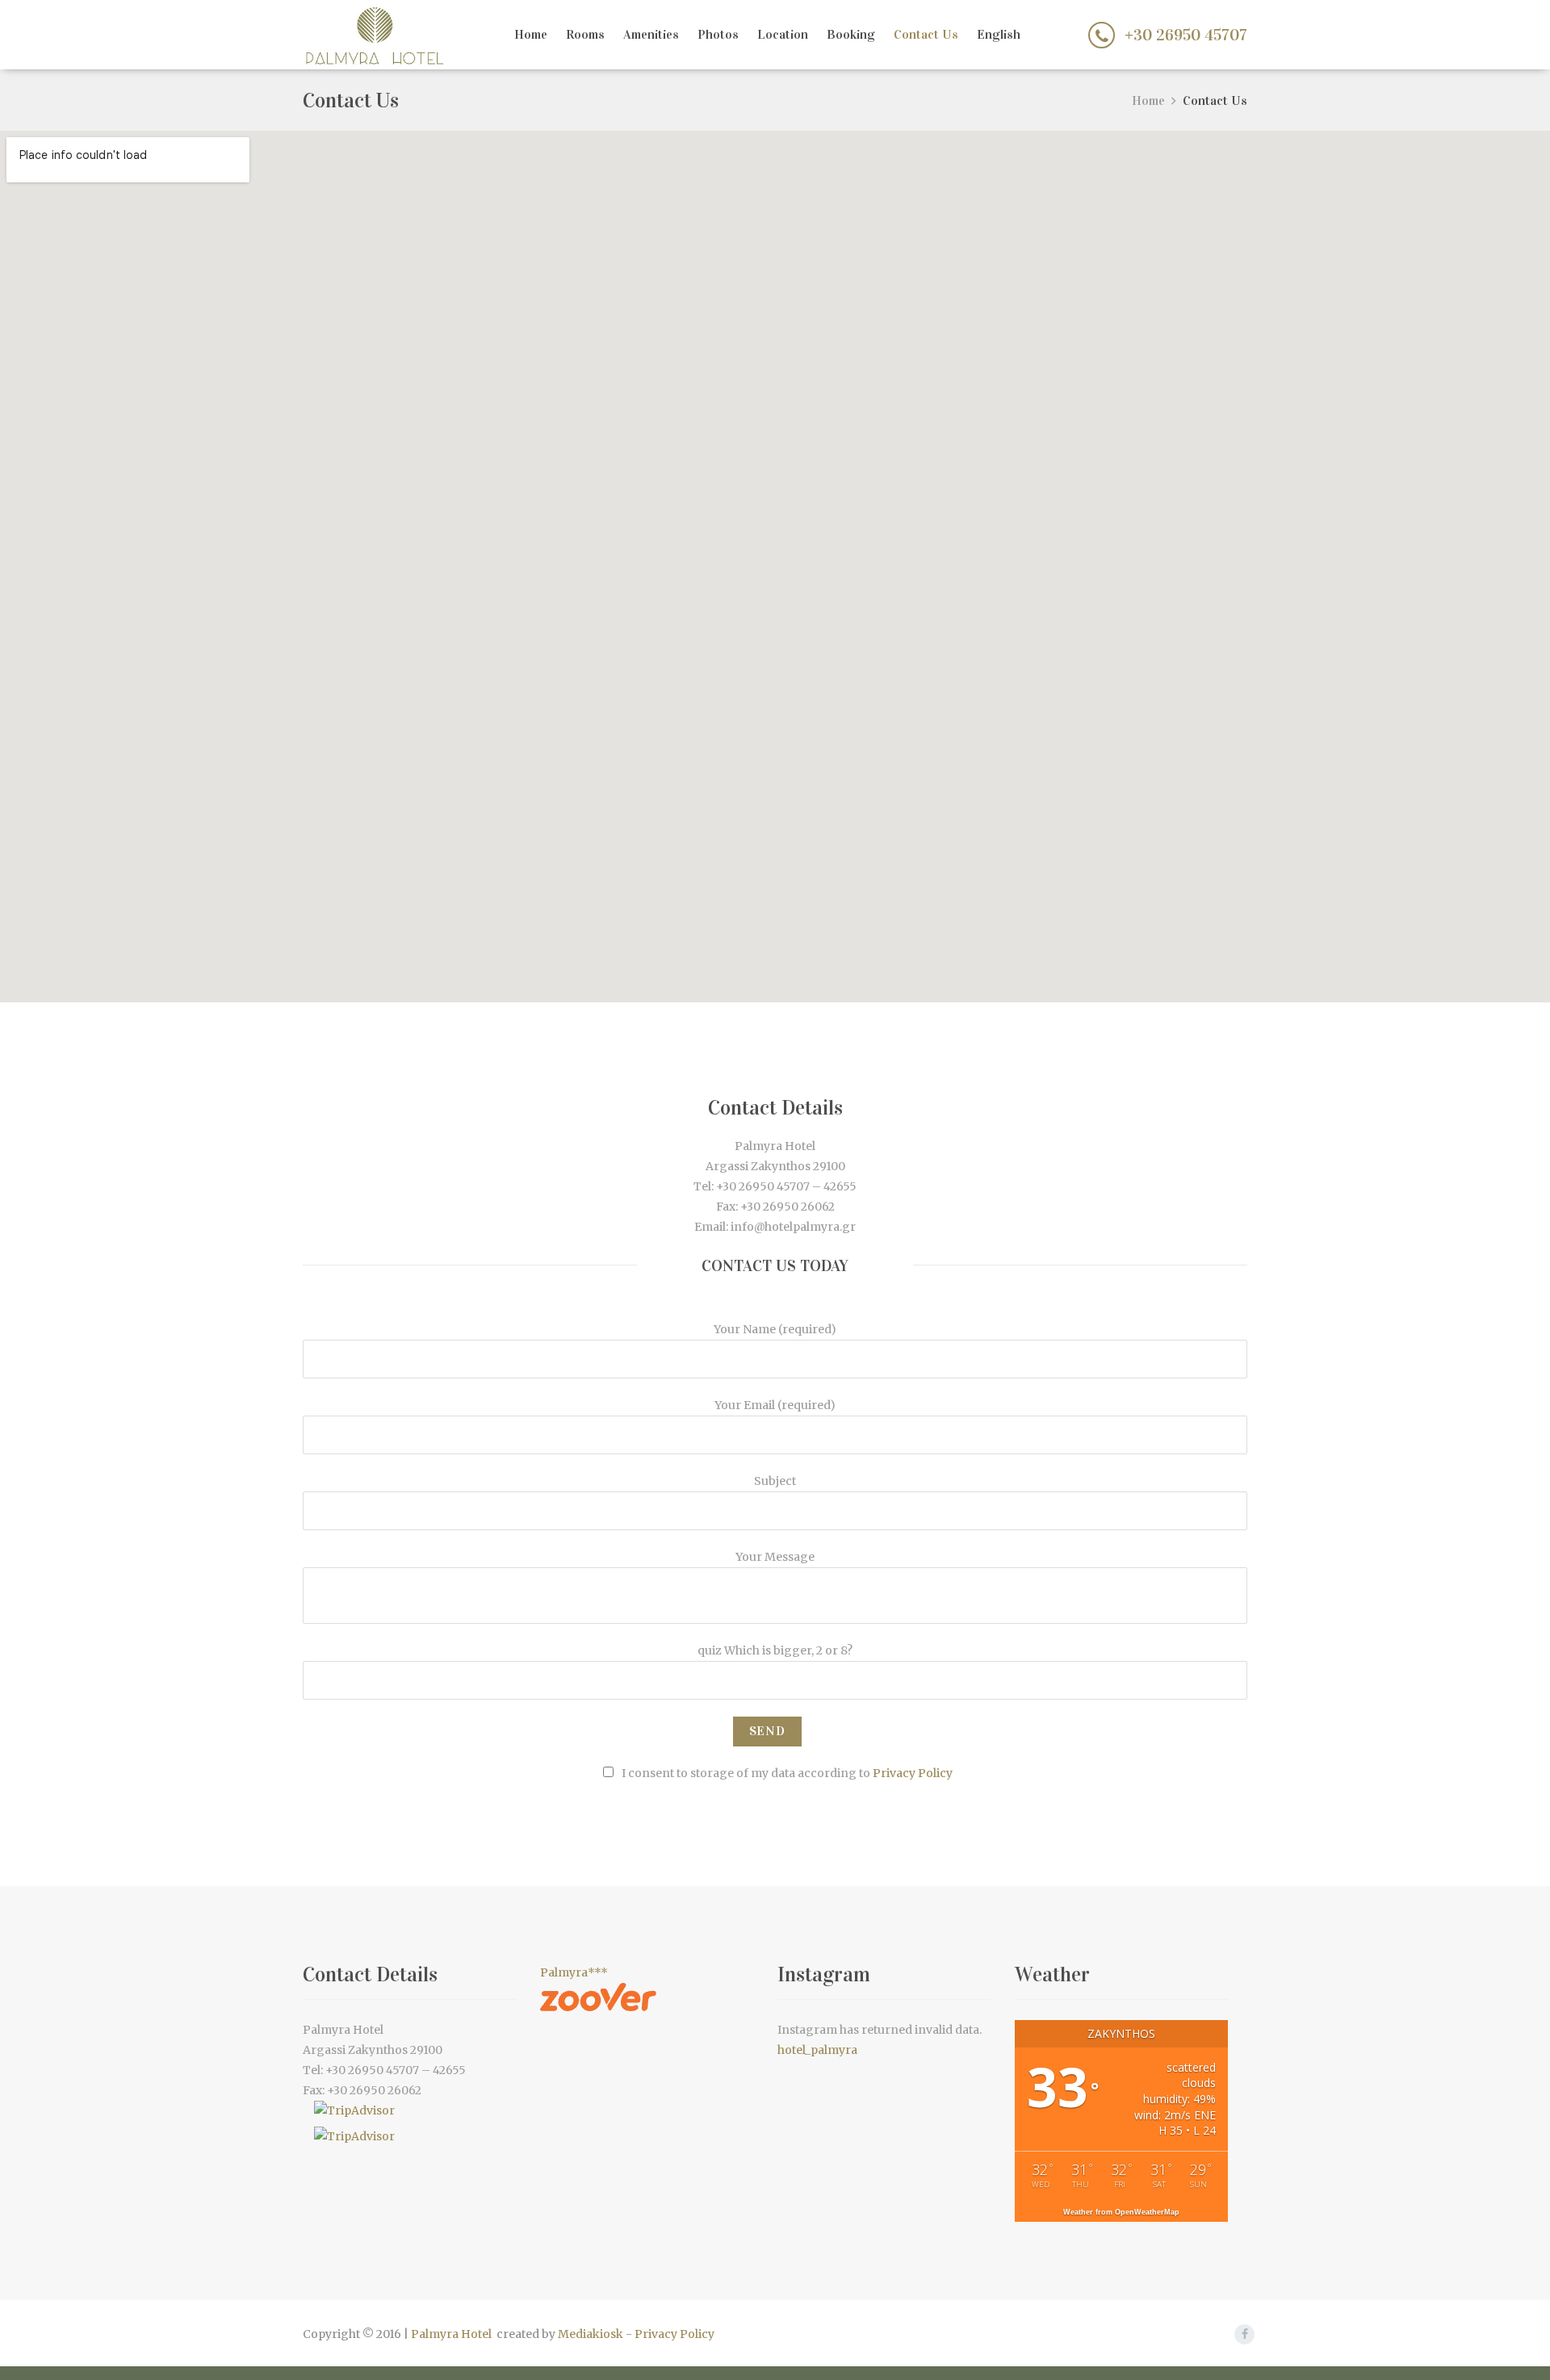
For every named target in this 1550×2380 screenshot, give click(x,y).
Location (783, 34)
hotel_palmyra (817, 2050)
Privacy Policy (913, 1773)
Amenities (651, 34)
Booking (851, 34)
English (999, 34)
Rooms (585, 34)
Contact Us (926, 34)
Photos (718, 34)
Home (531, 34)
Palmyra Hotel (451, 2334)
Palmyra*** (574, 1972)
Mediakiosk (591, 2334)
